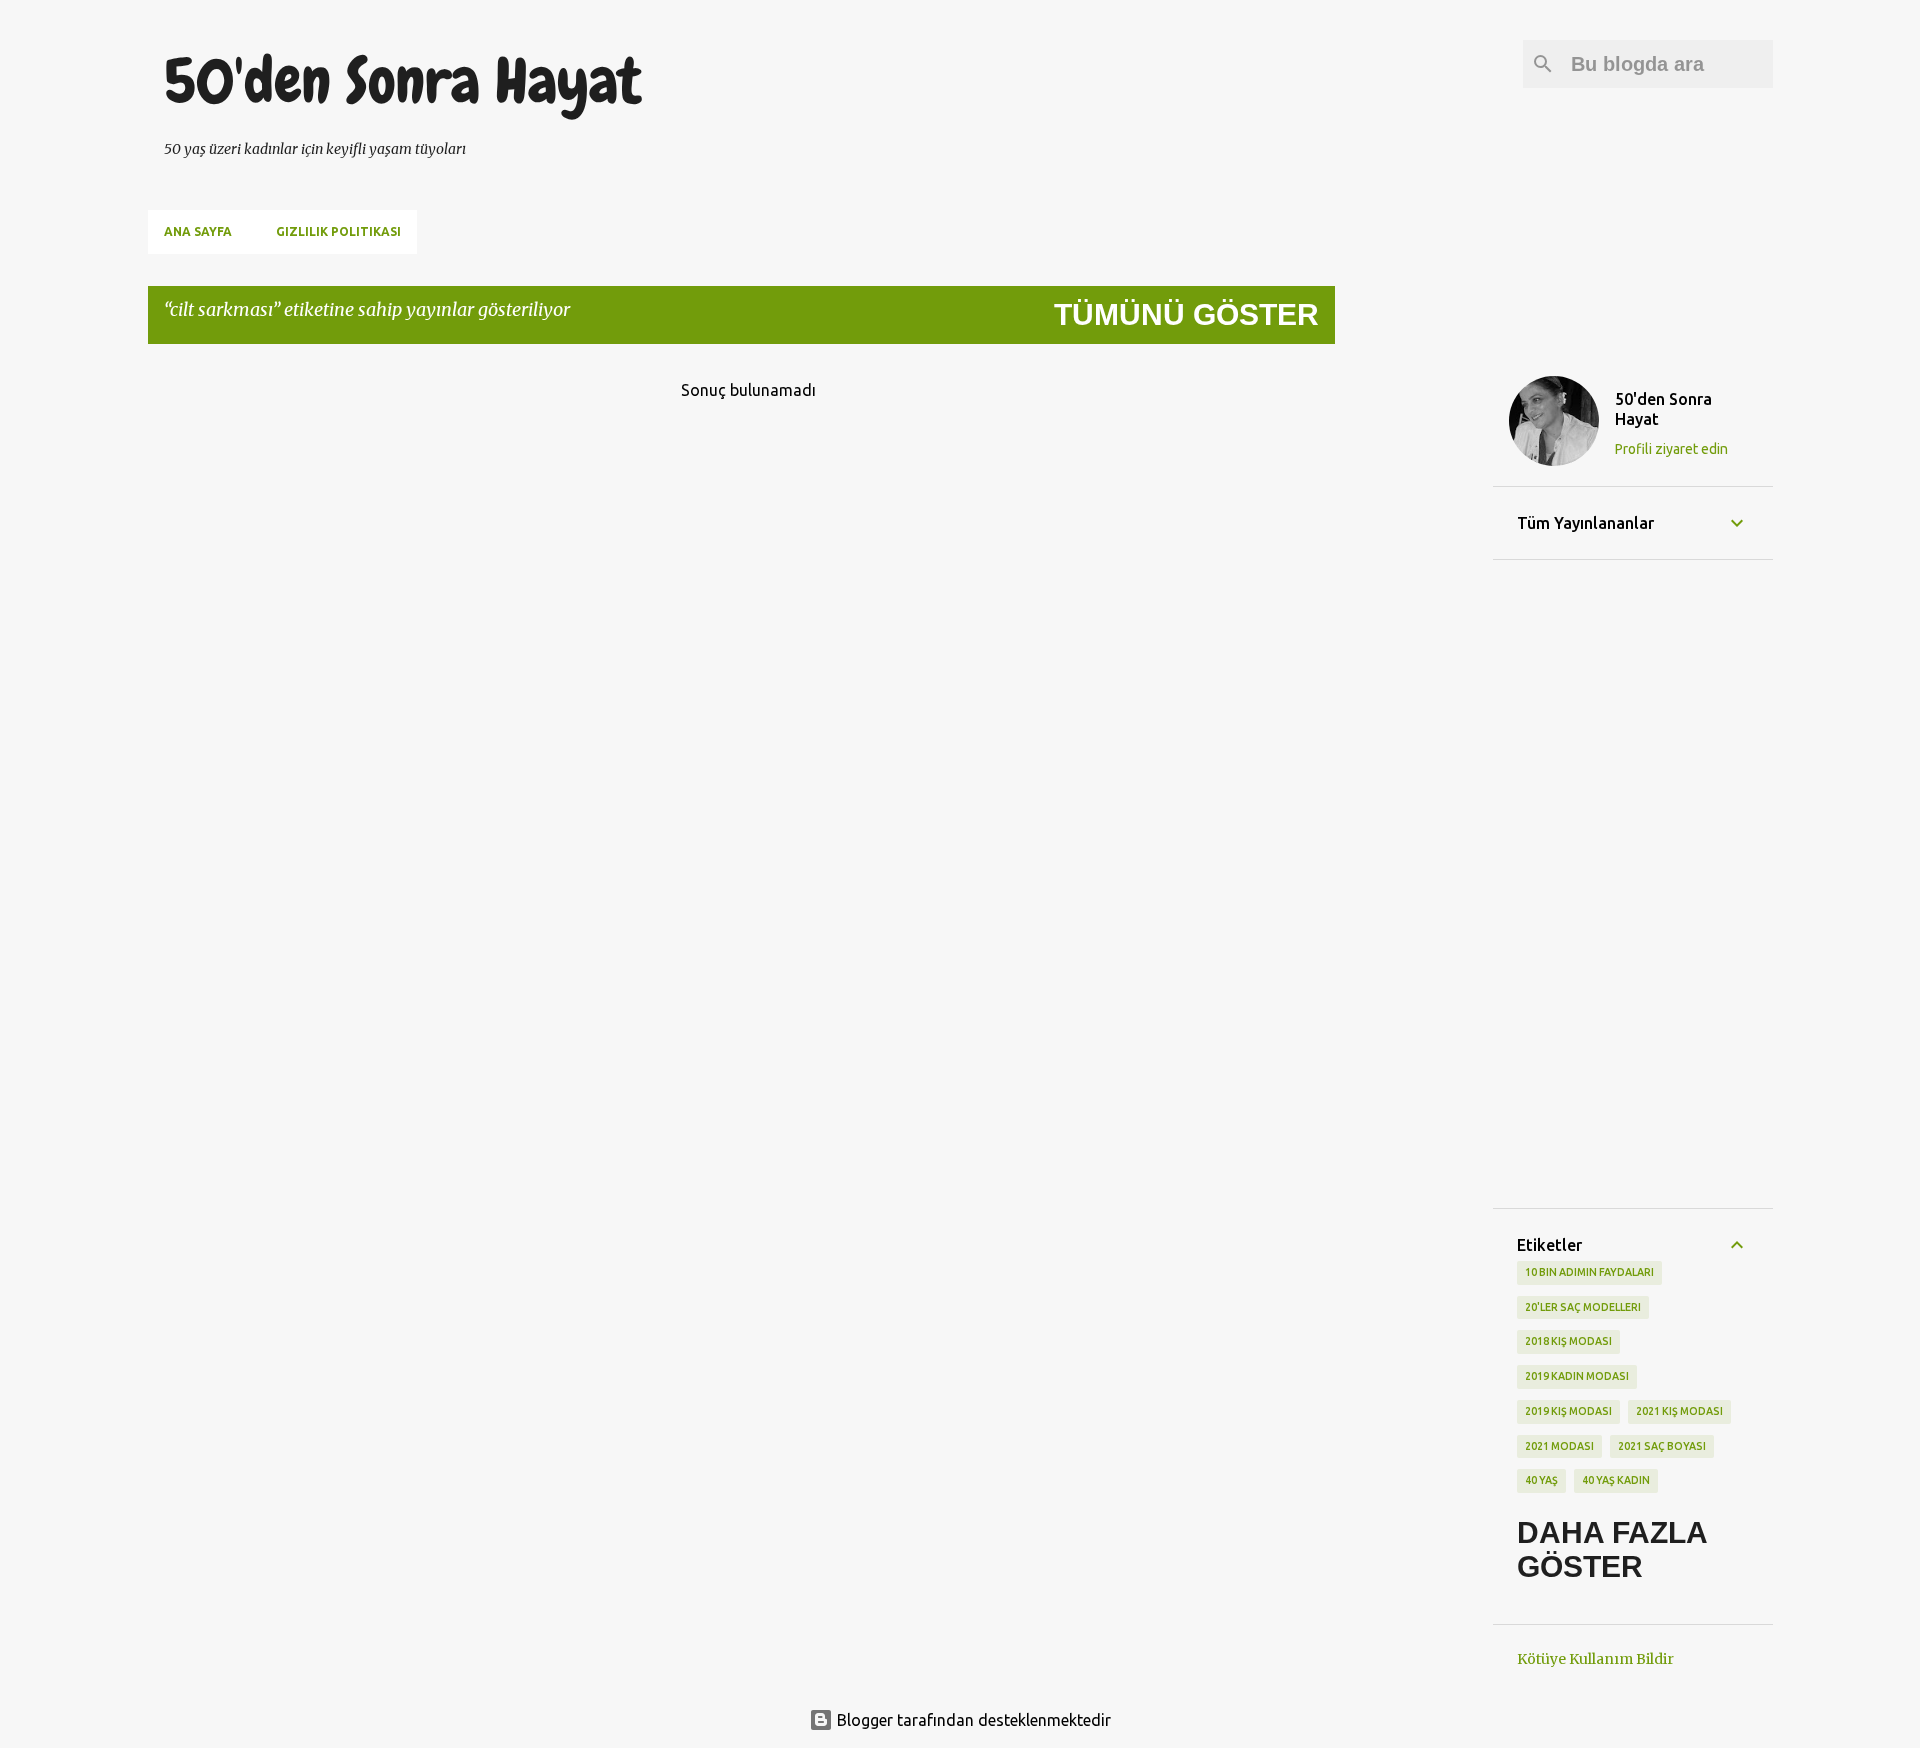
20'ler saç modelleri (1583, 1307)
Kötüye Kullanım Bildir (1595, 1659)
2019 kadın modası (1577, 1376)
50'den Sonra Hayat (402, 81)
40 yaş (1541, 1480)
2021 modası (1559, 1446)
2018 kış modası (1568, 1341)
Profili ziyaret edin (1671, 449)
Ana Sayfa (198, 231)
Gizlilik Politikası (338, 231)
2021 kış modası (1679, 1411)
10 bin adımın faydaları (1589, 1272)
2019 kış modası (1568, 1411)
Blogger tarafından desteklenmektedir (972, 1720)
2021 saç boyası (1662, 1446)
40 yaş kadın (1616, 1480)
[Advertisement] (1414, 660)
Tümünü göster (1186, 314)
